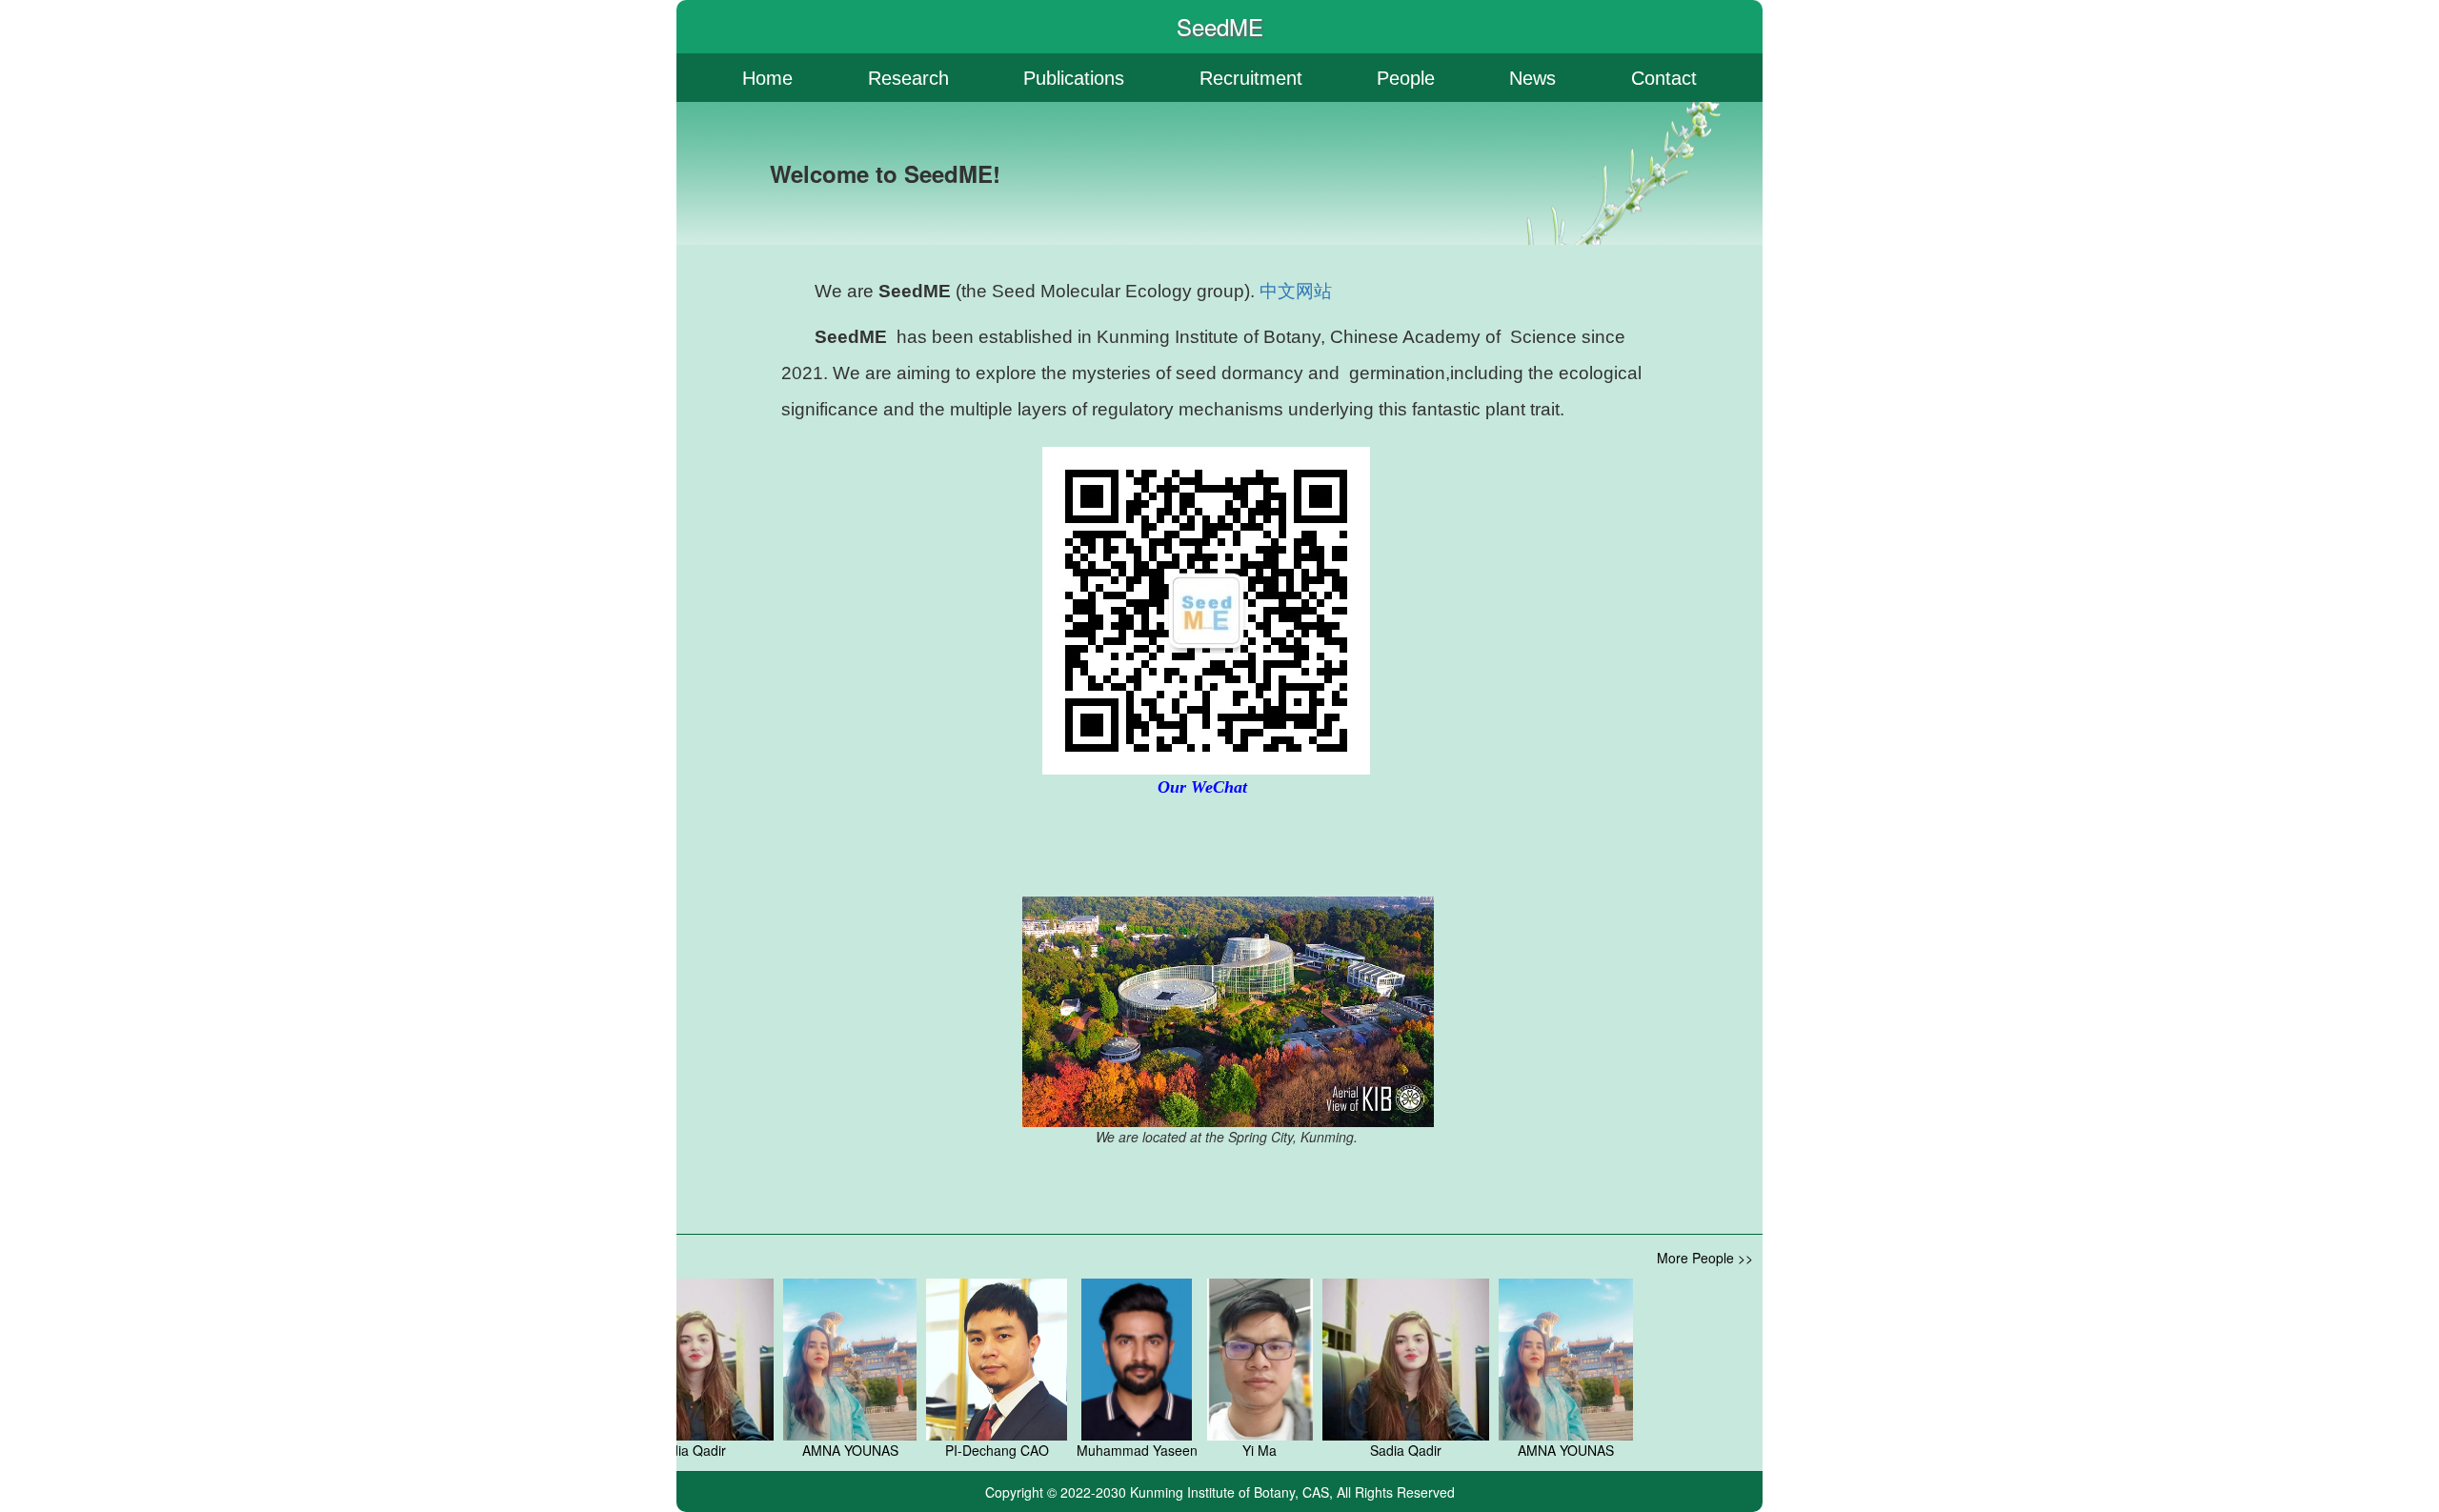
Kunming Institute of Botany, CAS (1230, 1492)
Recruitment (1251, 78)
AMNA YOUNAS (792, 1450)
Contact (1664, 78)
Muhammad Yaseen (1079, 1450)
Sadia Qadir (1348, 1450)
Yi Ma (1201, 1450)
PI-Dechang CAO (939, 1450)
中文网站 (1296, 291)
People (1406, 78)
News (1532, 78)
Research (908, 78)
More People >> (1705, 1258)
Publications (1074, 78)
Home (767, 78)
